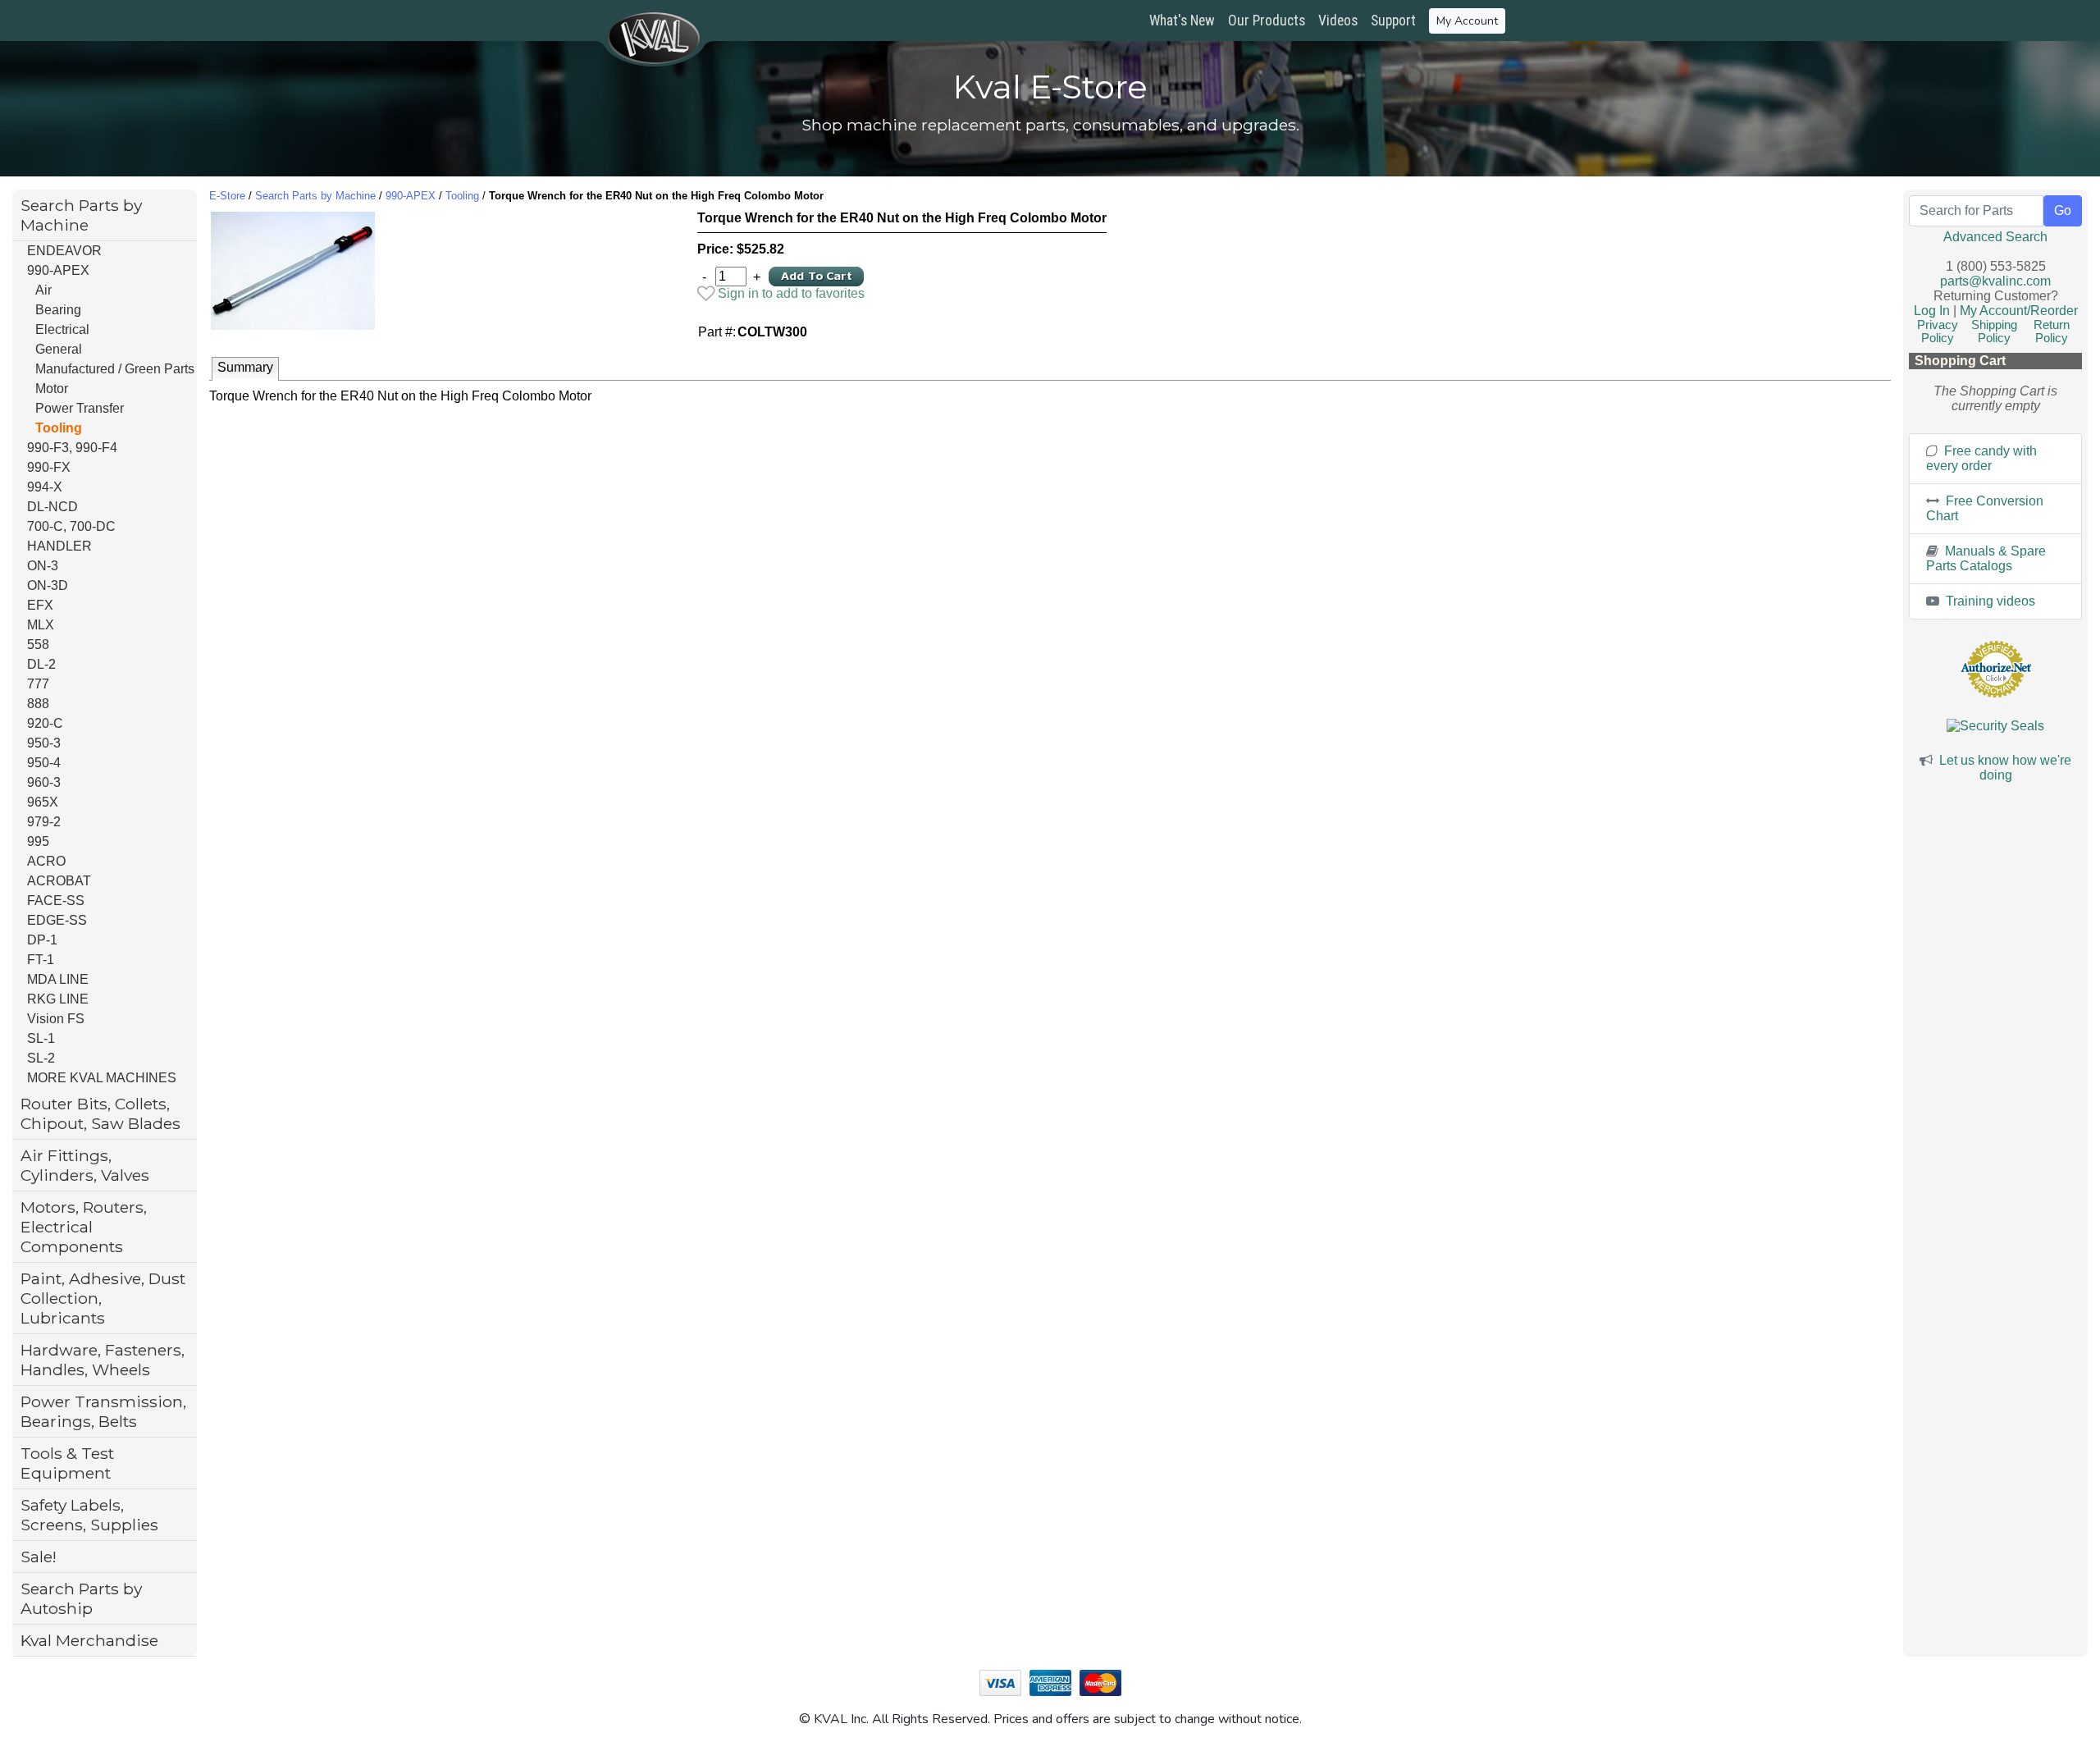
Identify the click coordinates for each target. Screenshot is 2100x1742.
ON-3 (43, 566)
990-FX (49, 467)
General (59, 349)
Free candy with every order (1981, 458)
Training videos (1989, 601)
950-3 (44, 743)
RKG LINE (58, 999)
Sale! (39, 1557)
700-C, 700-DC (71, 526)
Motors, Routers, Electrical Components (84, 1227)
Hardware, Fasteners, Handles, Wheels (103, 1360)
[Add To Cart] (816, 275)
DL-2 (41, 664)
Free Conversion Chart (1985, 508)
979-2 (44, 822)
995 (38, 841)
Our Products (1267, 21)
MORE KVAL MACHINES (102, 1078)
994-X (45, 487)
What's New (1182, 21)
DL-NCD (52, 507)
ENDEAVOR (64, 251)
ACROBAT (59, 881)
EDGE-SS (57, 920)
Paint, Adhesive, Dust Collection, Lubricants (103, 1298)
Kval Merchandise (89, 1640)
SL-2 (41, 1058)
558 (38, 645)
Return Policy (2052, 331)
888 (38, 704)
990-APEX (58, 270)
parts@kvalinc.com (1995, 281)
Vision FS (56, 1019)
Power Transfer (80, 408)
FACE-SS (56, 901)
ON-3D (48, 585)
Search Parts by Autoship (81, 1598)
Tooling (59, 428)
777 (38, 684)
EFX (40, 605)
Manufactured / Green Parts (115, 369)
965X (43, 802)
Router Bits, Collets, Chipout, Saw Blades (100, 1113)
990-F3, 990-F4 (72, 448)
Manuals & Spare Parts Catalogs (1986, 558)
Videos (1338, 21)
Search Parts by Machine (81, 215)
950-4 (44, 763)
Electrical (62, 329)
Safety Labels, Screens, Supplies (89, 1515)
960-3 (44, 782)
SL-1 (41, 1038)
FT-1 (41, 960)
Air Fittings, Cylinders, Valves (85, 1165)
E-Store (227, 196)
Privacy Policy (1938, 331)
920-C (45, 723)
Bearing (58, 310)
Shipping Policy (1994, 331)
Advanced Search (1995, 237)
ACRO (46, 861)
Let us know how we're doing (2005, 768)
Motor (52, 389)
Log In (1932, 311)
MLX (41, 625)
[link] (781, 294)
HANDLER (59, 546)
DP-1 (42, 940)
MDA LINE (58, 979)
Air (43, 290)
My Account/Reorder (2019, 311)
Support (1393, 21)
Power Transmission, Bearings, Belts (103, 1411)
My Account (1467, 21)
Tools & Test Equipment (67, 1463)
